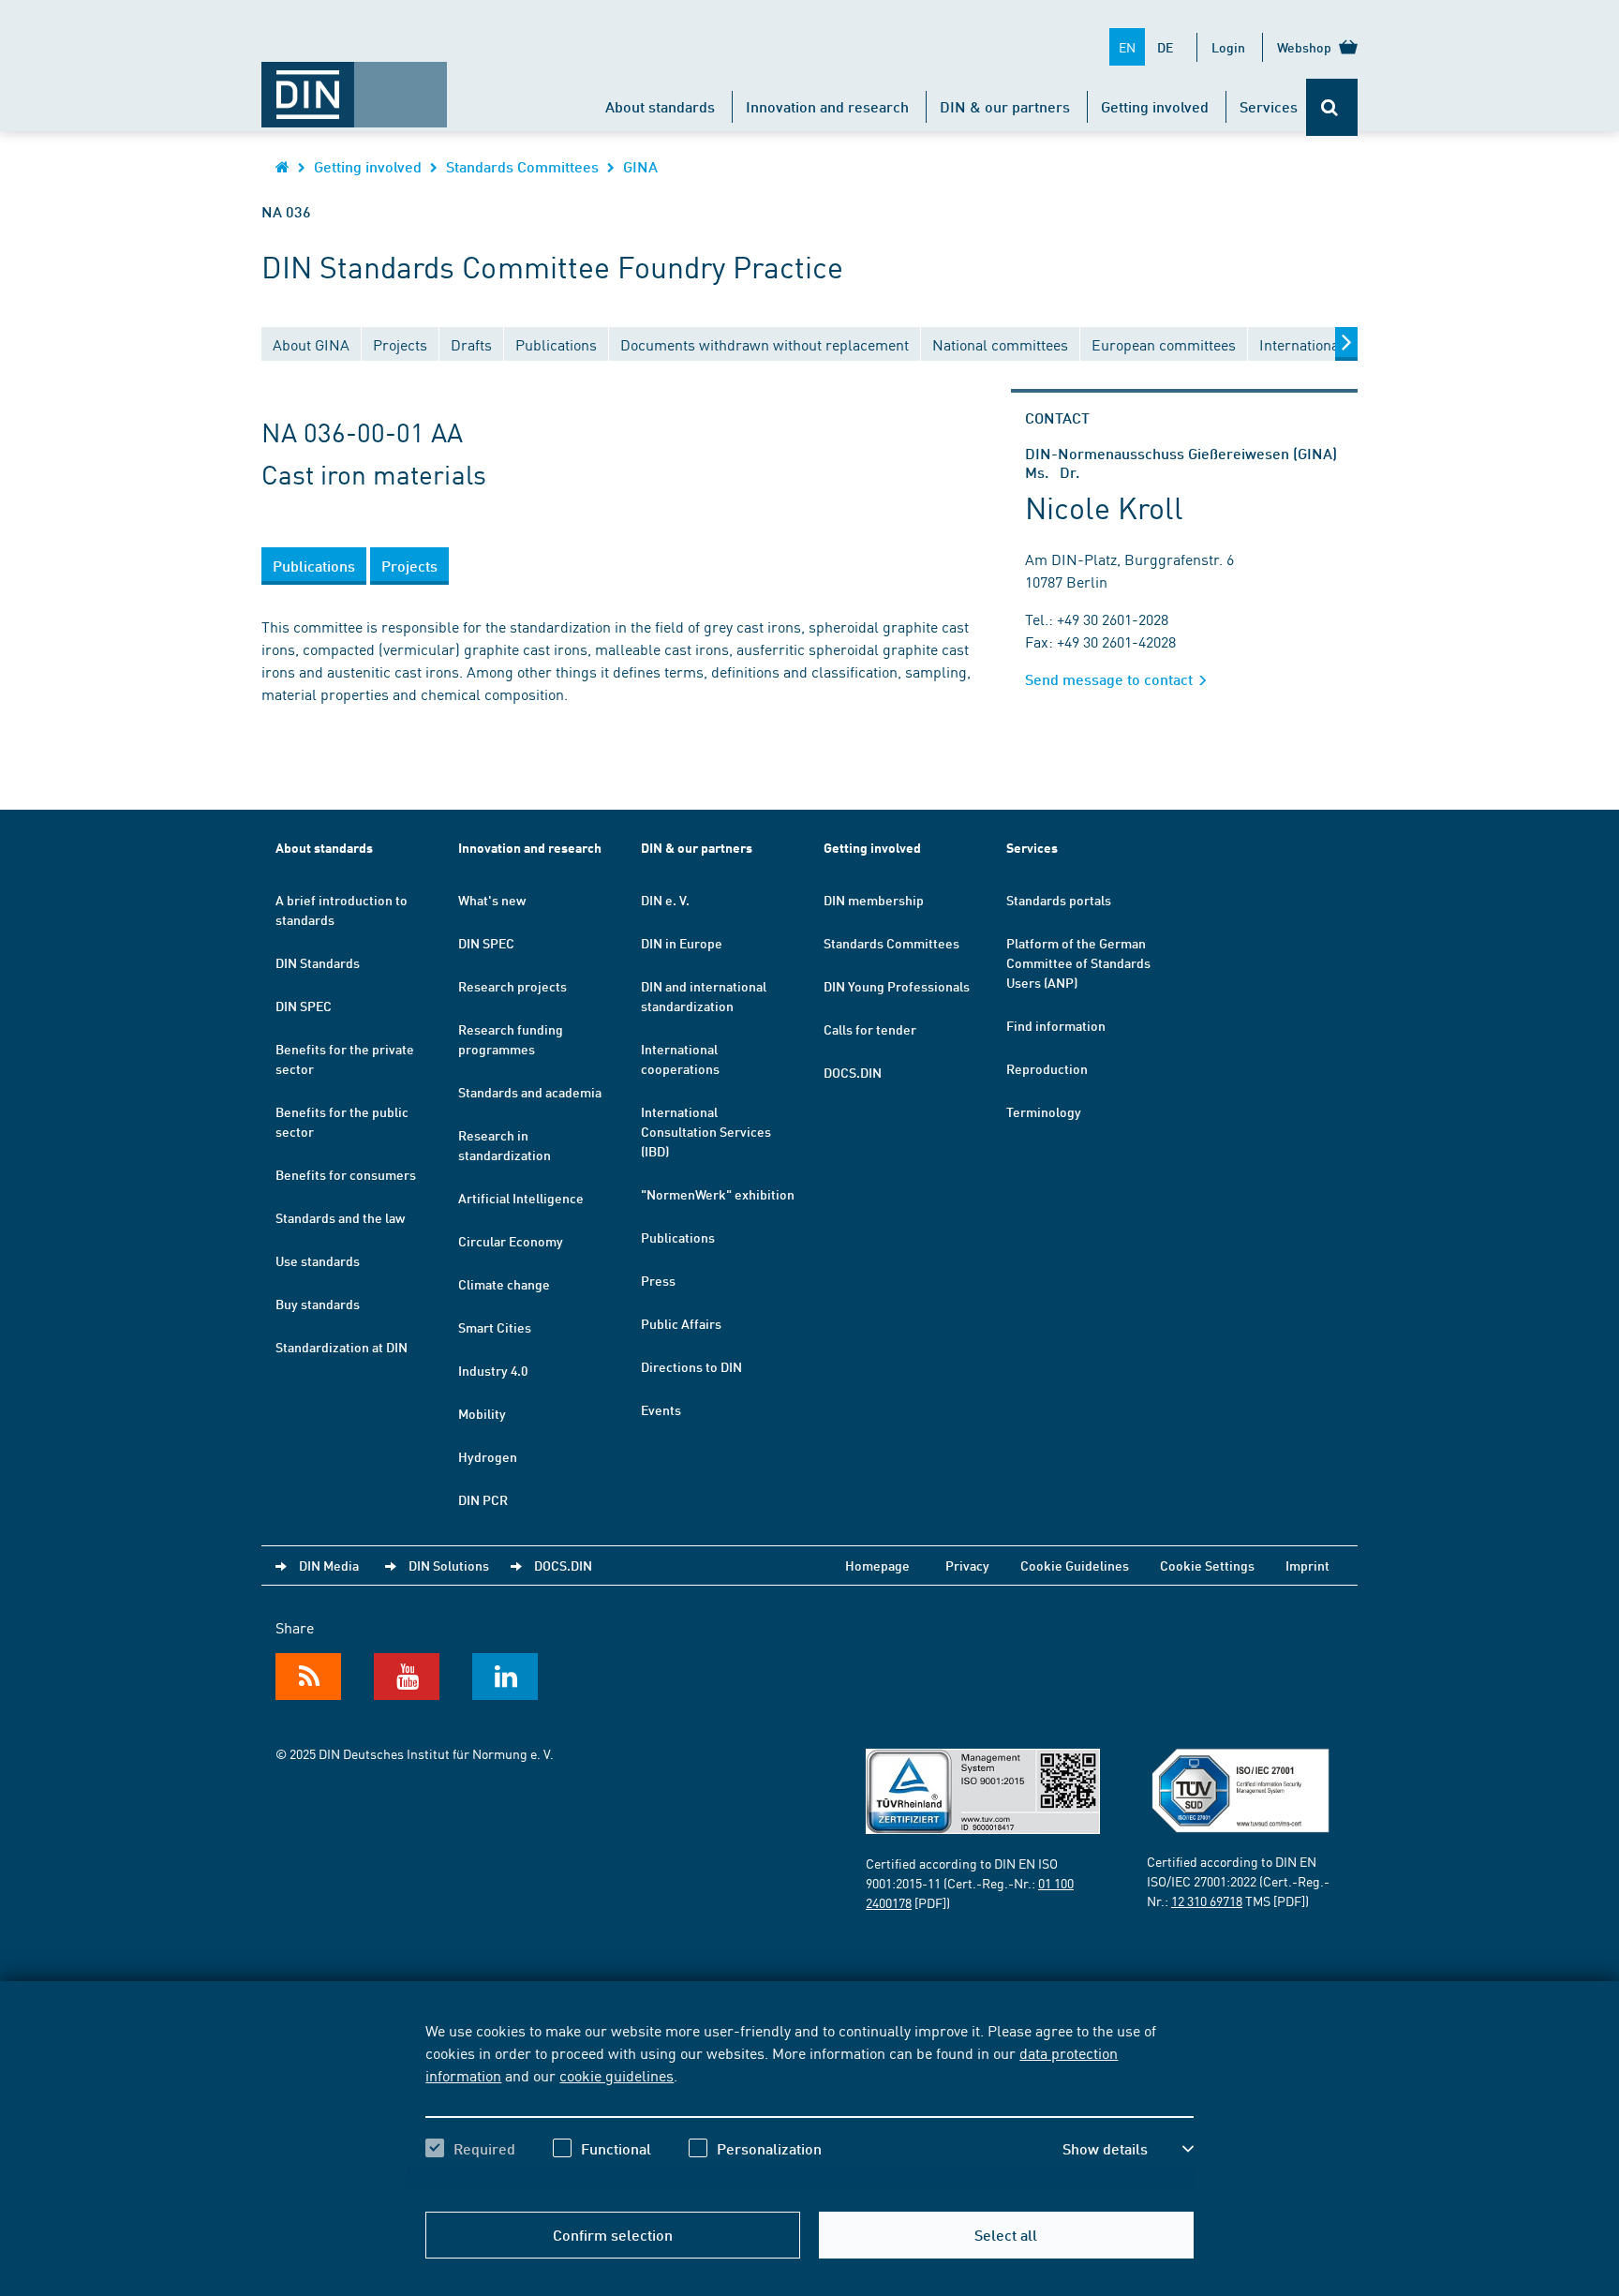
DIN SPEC (304, 1006)
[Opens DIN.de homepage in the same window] (354, 85)
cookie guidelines (616, 2075)
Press (658, 1280)
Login (1228, 47)
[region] (809, 2106)
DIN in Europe (682, 943)
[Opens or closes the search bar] (1332, 107)
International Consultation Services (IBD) (706, 1131)
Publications (678, 1237)
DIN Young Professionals (897, 986)
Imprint (1307, 1565)
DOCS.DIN (853, 1072)
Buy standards (318, 1304)
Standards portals (1059, 900)
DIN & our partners (1005, 106)
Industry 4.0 (493, 1370)
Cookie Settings (1207, 1565)
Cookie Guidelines (1075, 1565)
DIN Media (329, 1565)
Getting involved (1155, 106)
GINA (640, 166)
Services (1269, 106)
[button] (1128, 2149)
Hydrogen (488, 1456)
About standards (660, 106)
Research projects (512, 986)
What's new (492, 900)
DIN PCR (483, 1499)
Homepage (877, 1565)
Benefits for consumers (346, 1174)
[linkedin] (505, 1677)
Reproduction (1047, 1068)
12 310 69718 (1207, 1901)
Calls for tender (870, 1029)
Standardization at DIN (342, 1347)
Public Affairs (681, 1323)
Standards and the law (340, 1217)
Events (661, 1409)
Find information (1056, 1025)
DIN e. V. (665, 900)
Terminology (1044, 1111)
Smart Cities (495, 1327)
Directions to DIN (691, 1366)
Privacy (967, 1565)
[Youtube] (407, 1677)
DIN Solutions (449, 1565)
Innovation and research (827, 106)
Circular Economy (511, 1241)
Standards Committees (522, 166)
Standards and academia (530, 1092)
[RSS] (308, 1677)
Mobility (482, 1413)
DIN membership (874, 900)
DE (1165, 47)
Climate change (504, 1284)
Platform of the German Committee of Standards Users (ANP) (1078, 962)
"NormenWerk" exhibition (718, 1194)
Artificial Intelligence (521, 1198)
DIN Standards (318, 962)
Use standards (318, 1260)
